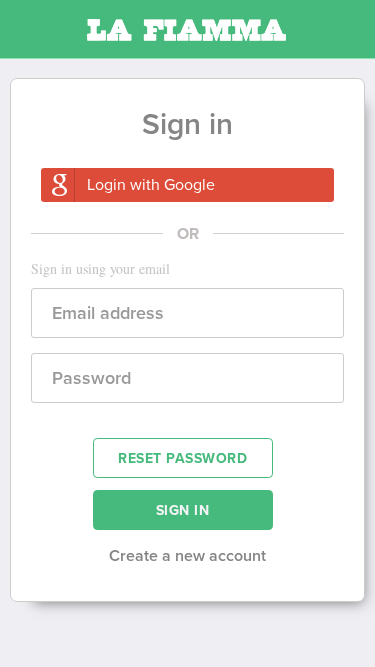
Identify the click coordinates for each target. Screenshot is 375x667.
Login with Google (151, 185)
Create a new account (187, 556)
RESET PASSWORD (182, 458)
